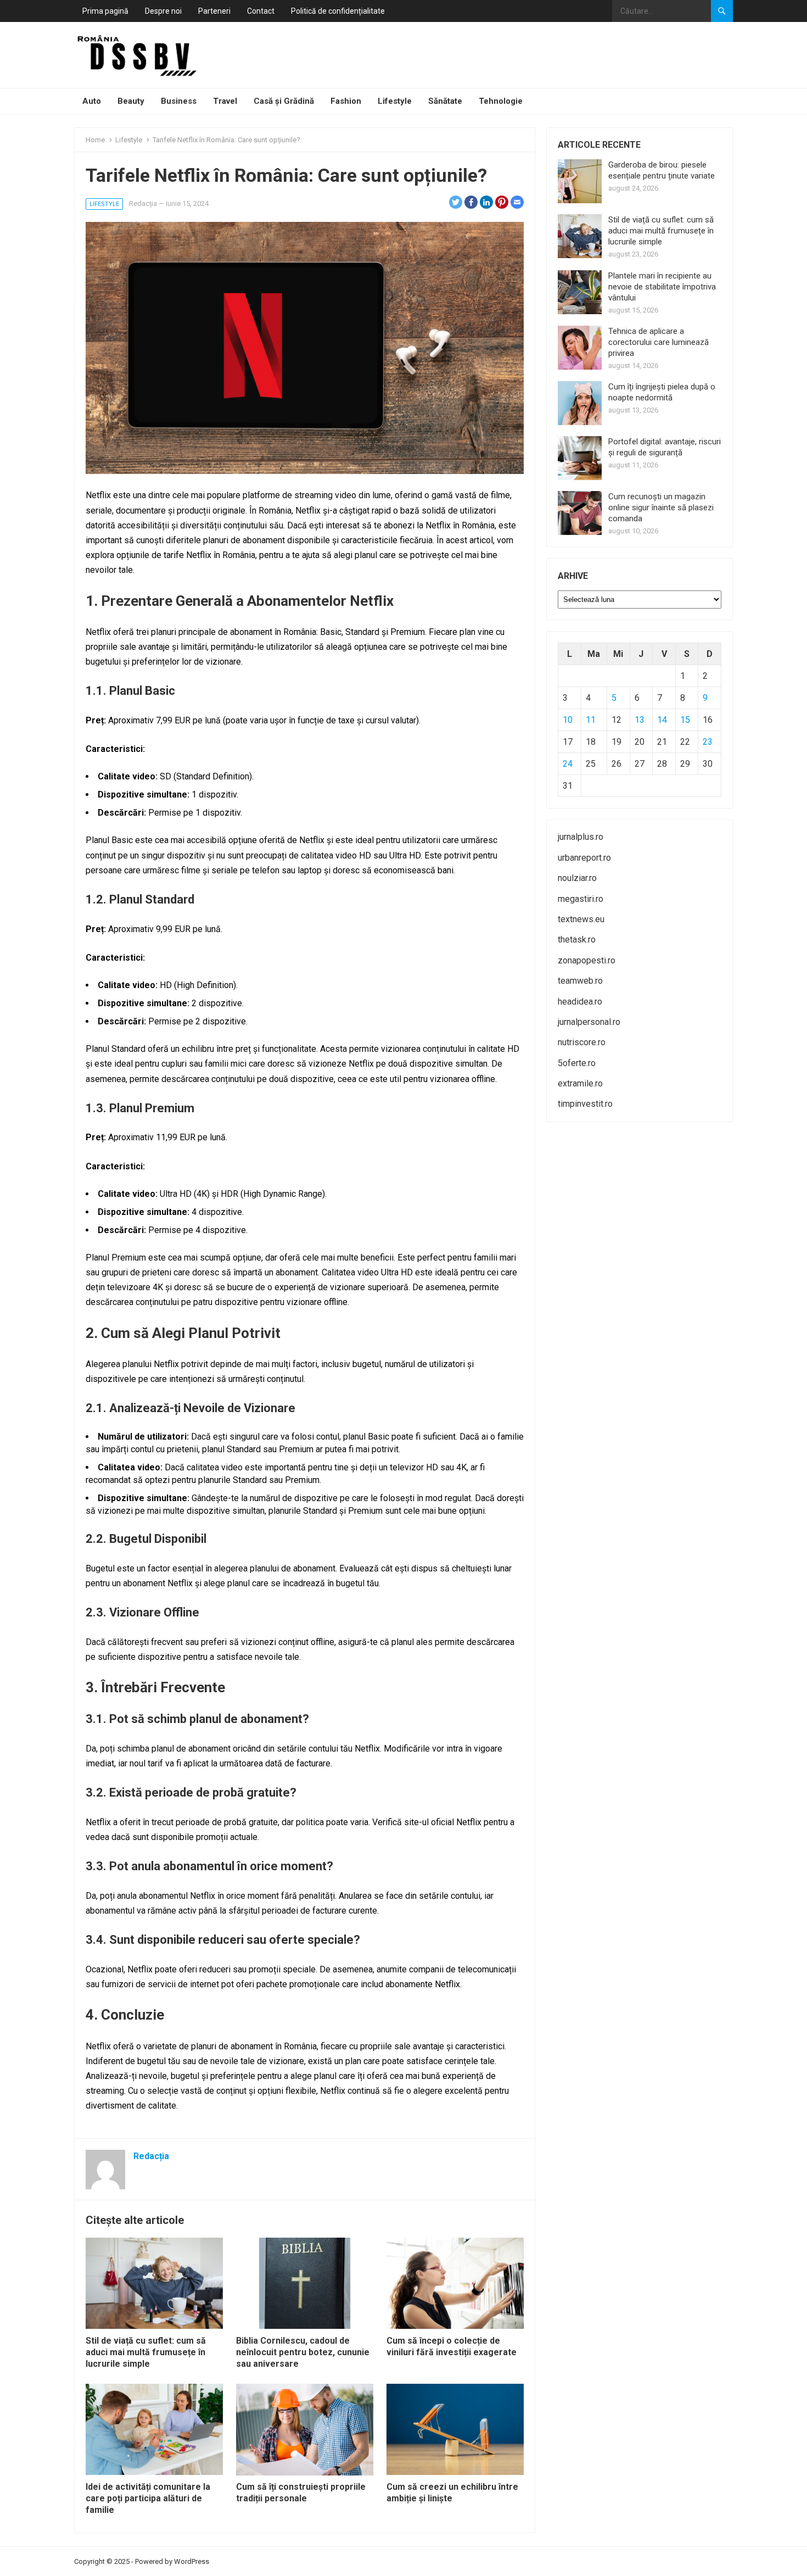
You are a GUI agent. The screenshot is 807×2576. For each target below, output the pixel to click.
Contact (261, 11)
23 (708, 742)
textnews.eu (581, 919)
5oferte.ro (577, 1063)
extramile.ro (580, 1083)
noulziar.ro (577, 878)
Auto (92, 101)
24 (568, 764)
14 (662, 720)
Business (179, 101)
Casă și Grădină (284, 101)
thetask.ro (577, 939)
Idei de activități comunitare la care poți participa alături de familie (148, 2498)
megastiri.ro (581, 899)
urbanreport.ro (584, 858)
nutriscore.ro (582, 1042)
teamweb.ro (580, 981)
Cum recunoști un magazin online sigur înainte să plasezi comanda (661, 508)
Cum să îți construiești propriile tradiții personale (301, 2493)
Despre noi (163, 11)
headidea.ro (580, 1002)
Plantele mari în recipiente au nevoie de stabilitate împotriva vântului (662, 287)
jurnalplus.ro (581, 837)
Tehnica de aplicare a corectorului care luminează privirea (659, 342)
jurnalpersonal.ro (589, 1022)
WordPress (192, 2561)
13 (640, 720)
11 (591, 720)
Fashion (346, 101)
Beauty (131, 101)
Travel (225, 101)
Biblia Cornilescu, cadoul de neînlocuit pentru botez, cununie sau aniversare (303, 2352)
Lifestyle (395, 101)
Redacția (143, 203)
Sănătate (445, 101)
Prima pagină (105, 11)
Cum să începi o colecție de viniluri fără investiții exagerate (452, 2346)
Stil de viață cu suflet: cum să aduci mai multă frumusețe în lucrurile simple (146, 2352)
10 (568, 720)
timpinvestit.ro (585, 1104)
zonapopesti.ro (587, 960)
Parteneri (214, 11)
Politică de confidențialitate (338, 11)
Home (95, 140)
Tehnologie (501, 101)
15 (685, 720)
